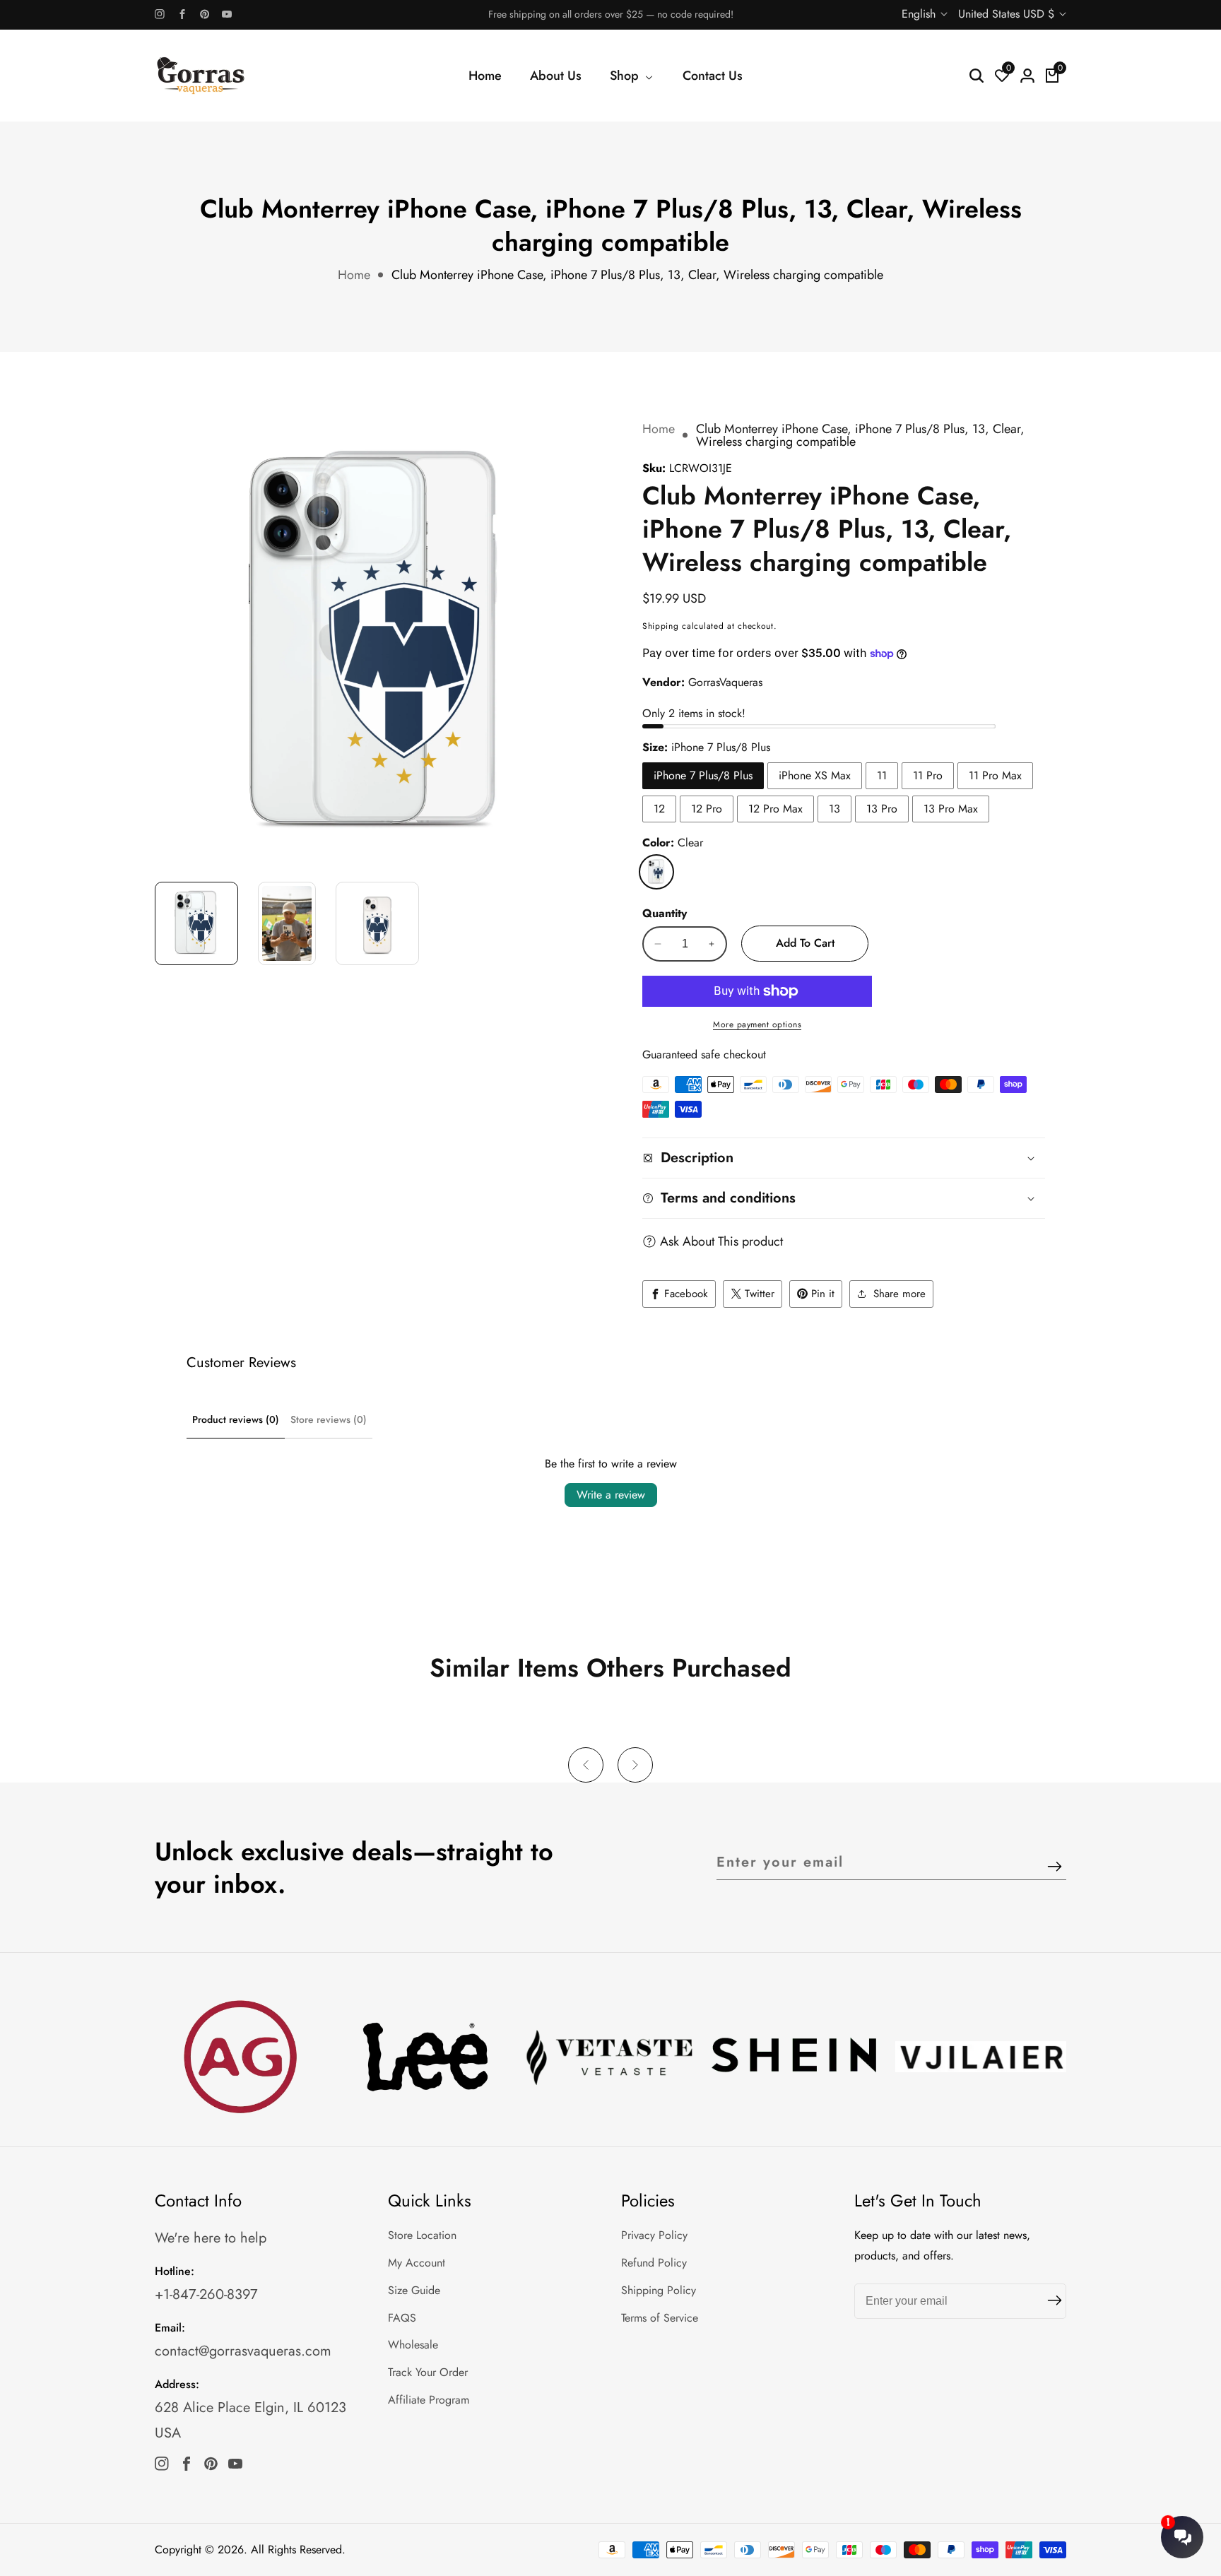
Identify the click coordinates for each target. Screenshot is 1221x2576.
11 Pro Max (995, 775)
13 (834, 809)
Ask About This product (721, 1241)
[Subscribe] (1055, 1868)
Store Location (422, 2235)
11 (882, 775)
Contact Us (713, 76)
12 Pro (707, 809)
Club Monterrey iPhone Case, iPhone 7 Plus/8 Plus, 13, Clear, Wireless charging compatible (637, 275)
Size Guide (414, 2290)
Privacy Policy (654, 2235)
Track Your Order (428, 2372)
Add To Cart (805, 943)
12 (659, 809)
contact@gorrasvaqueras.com (243, 2351)
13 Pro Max (951, 809)
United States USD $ (1008, 14)
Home (485, 76)
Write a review (611, 1495)
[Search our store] (977, 76)
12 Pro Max (775, 809)
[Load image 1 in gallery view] (196, 923)
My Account (417, 2263)
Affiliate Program (429, 2400)
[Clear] (656, 872)
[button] (586, 1765)
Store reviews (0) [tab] (329, 1419)
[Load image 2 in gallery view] (287, 923)
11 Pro (928, 775)
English (920, 14)
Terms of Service (660, 2318)
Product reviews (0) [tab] (236, 1419)
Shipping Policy (659, 2290)
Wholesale (413, 2345)
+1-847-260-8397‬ (206, 2294)
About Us (556, 76)
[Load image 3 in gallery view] (377, 923)
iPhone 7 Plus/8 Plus (703, 775)
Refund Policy (654, 2263)
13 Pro (882, 809)
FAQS (402, 2318)
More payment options (757, 1024)
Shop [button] (626, 76)
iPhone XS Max (815, 775)
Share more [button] (899, 1294)
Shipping (661, 626)
